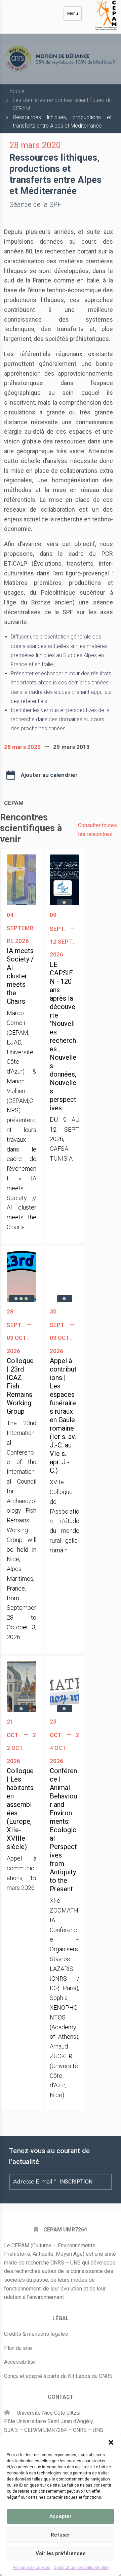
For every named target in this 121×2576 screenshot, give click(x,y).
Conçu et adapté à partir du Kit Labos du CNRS (58, 2376)
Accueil (18, 91)
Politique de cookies (32, 2568)
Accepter (61, 2516)
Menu (73, 13)
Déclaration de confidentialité (81, 2568)
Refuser (61, 2535)
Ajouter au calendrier (49, 775)
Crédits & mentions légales (36, 2334)
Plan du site (18, 2348)
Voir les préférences (61, 2553)
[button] (111, 2442)
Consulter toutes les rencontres (97, 830)
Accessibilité (19, 2362)
